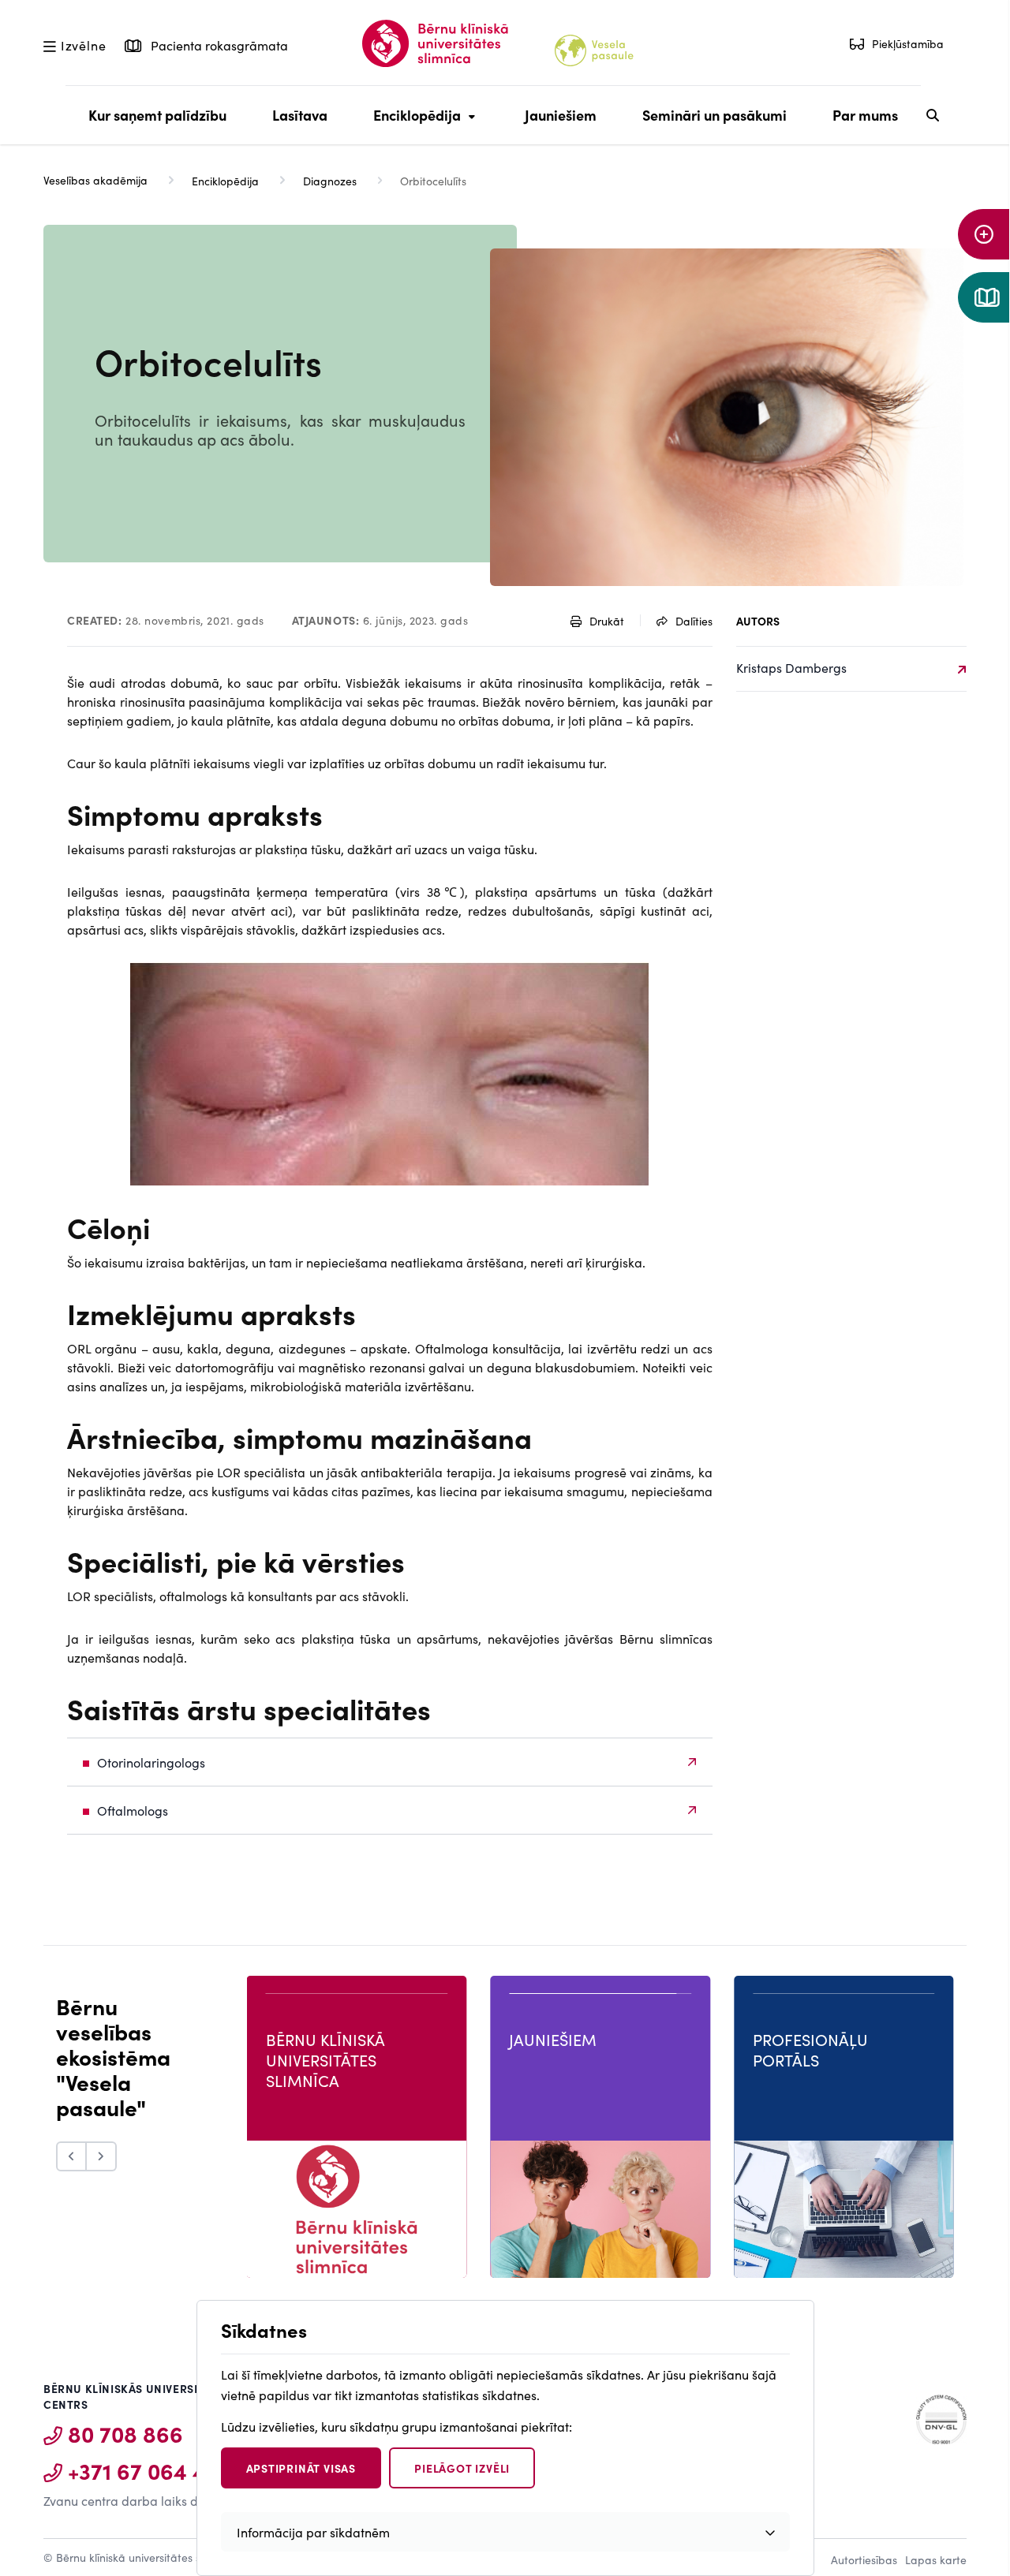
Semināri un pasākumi (714, 115)
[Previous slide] (71, 2156)
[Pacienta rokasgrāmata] (984, 297)
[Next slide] (102, 2156)
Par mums (865, 115)
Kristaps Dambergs (791, 667)
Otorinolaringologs (151, 1762)
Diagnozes (330, 181)
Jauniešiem (561, 115)
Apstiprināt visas (301, 2468)
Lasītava (300, 115)
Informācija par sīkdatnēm (313, 2532)
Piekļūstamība (908, 43)
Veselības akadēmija (95, 180)
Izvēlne (83, 44)
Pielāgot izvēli (462, 2468)
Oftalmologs (133, 1810)
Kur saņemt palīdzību (157, 115)
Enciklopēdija (413, 125)
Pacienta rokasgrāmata (218, 45)
